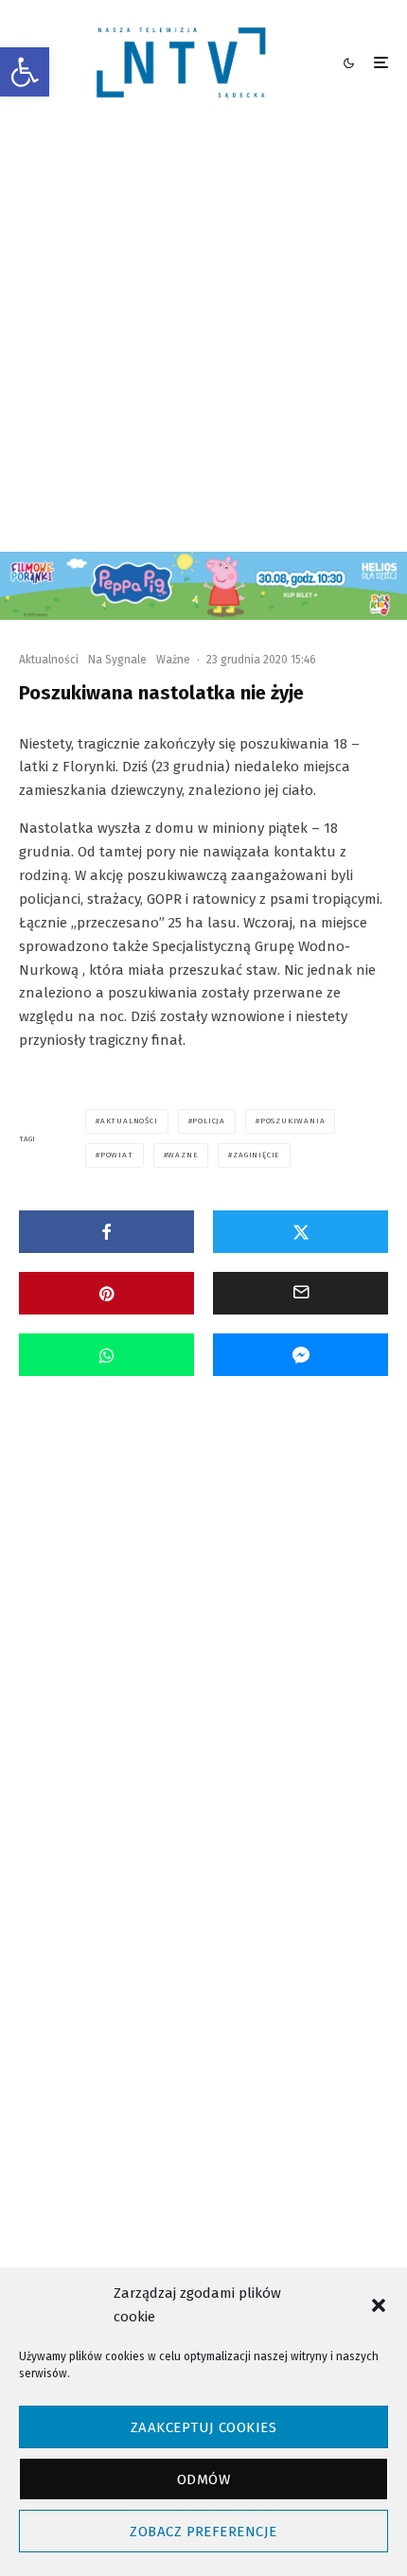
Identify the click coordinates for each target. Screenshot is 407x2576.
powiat (117, 1155)
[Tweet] (301, 1232)
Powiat (106, 1626)
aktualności (129, 1121)
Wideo (192, 1626)
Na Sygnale (117, 660)
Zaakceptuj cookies (203, 2427)
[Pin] (106, 1293)
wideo (198, 2085)
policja (209, 1121)
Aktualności (49, 660)
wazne (183, 1155)
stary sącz (125, 2085)
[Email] (301, 1293)
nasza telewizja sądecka (245, 2051)
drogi (273, 2017)
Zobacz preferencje (203, 2532)
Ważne (173, 660)
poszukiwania (293, 1121)
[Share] (106, 1232)
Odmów (203, 2479)
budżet (209, 2017)
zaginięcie (257, 1155)
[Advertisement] (203, 339)
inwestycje (126, 2051)
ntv (346, 2051)
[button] (25, 72)
